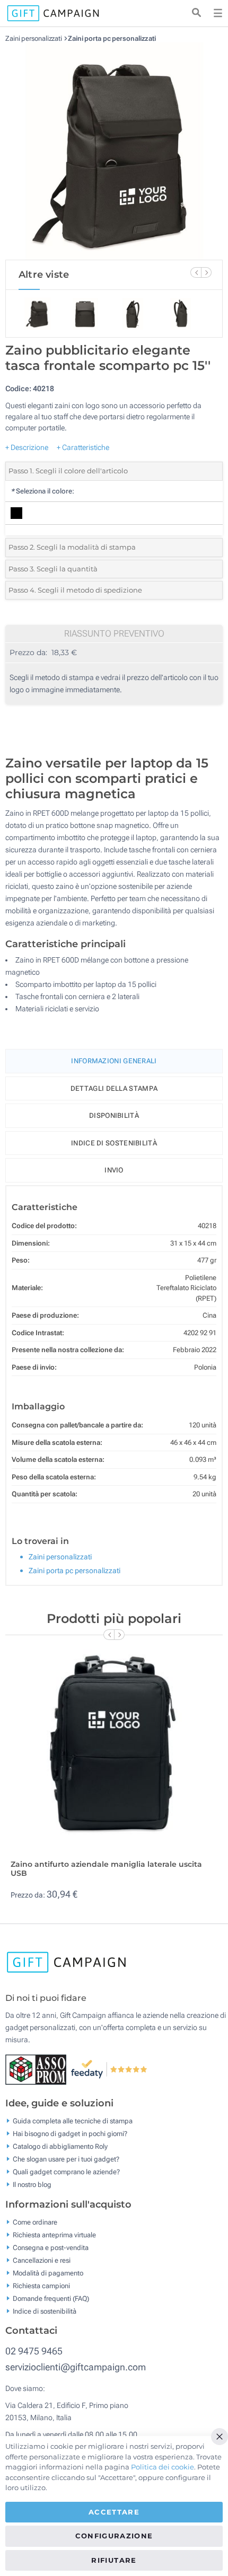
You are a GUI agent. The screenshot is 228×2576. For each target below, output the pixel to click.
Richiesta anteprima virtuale (54, 2234)
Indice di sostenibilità (114, 1143)
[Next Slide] (206, 272)
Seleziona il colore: (42, 491)
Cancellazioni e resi (42, 2260)
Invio (114, 1170)
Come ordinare (35, 2222)
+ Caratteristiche (83, 447)
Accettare (114, 2512)
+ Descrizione (27, 447)
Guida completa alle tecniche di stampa (73, 2121)
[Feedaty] (109, 2069)
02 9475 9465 (34, 2351)
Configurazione (114, 2536)
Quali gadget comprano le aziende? (66, 2172)
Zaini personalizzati (34, 38)
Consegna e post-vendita (51, 2247)
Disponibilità (114, 1115)
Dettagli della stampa (114, 1088)
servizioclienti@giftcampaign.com (76, 2367)
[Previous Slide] (196, 272)
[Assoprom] (38, 2069)
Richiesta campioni (41, 2285)
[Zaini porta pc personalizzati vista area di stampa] (114, 151)
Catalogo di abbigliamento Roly (60, 2146)
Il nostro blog (32, 2185)
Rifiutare (114, 2560)
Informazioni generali (114, 1061)
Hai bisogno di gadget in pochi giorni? (70, 2134)
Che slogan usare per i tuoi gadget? (66, 2159)
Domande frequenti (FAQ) (51, 2298)
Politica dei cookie (163, 2467)
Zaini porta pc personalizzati (112, 38)
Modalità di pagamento (48, 2273)
